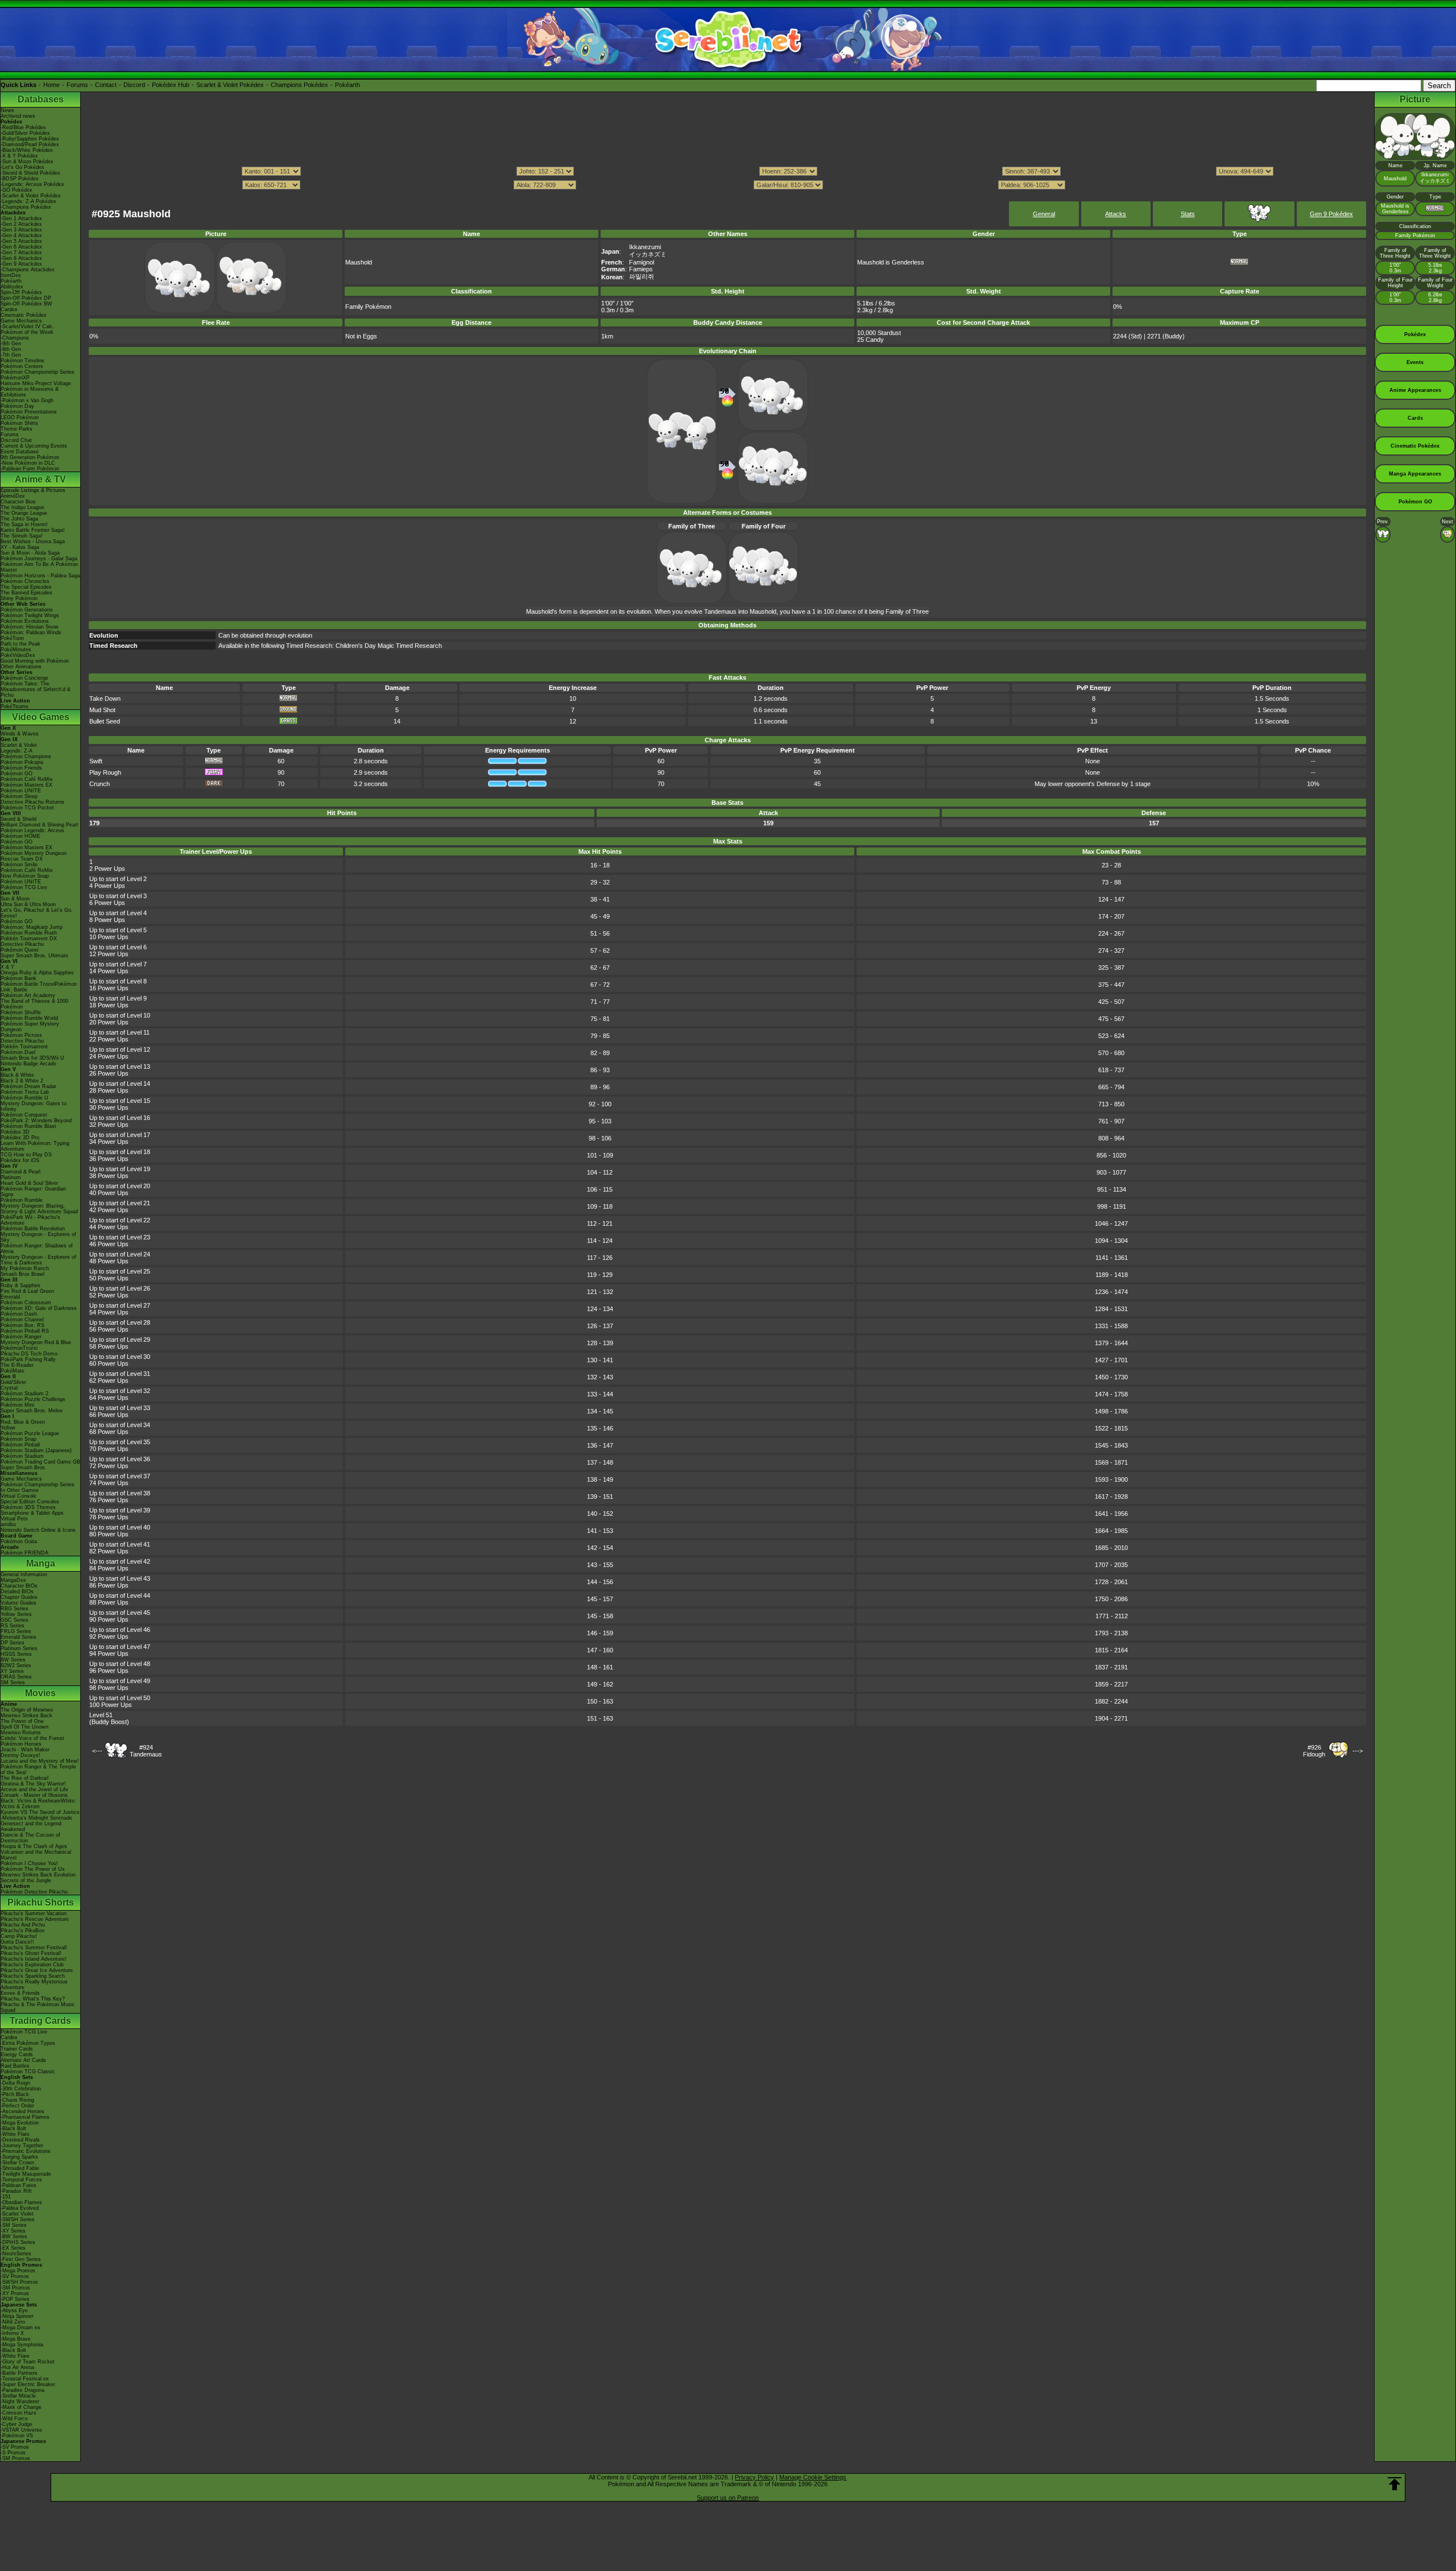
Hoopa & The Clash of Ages (34, 1846)
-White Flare (15, 2134)
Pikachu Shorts (41, 1902)
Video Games (41, 717)
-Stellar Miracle (18, 2396)
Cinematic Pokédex (24, 315)
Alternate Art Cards (23, 2060)
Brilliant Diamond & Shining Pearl (39, 825)
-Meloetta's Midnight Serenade (36, 1818)
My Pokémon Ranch (25, 1268)
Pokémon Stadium (22, 1456)
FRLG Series (16, 1631)
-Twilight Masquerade (26, 2174)
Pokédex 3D (15, 1132)
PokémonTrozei (19, 1348)
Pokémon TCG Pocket (27, 808)
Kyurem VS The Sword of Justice (40, 1812)
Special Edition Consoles (30, 1502)
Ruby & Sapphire (20, 1285)
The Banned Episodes (26, 593)
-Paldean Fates (18, 2185)
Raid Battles (15, 2066)
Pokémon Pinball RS (25, 1331)
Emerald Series (18, 1637)
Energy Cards (17, 2055)
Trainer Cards (17, 2049)
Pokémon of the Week (27, 332)
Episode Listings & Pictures (33, 490)
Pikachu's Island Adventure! (34, 1959)
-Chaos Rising (17, 2100)
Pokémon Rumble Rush (29, 933)
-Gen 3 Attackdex (21, 230)
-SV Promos (15, 2276)
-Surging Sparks (19, 2157)
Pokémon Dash (19, 1314)
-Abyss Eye (14, 2310)
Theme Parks (16, 429)
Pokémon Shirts (19, 423)
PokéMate (13, 1371)
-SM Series (14, 2225)
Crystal (9, 1388)
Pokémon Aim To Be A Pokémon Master (39, 567)
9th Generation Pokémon (30, 457)
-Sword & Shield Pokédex (30, 173)
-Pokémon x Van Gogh (27, 400)
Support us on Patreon (728, 2498)
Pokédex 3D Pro (20, 1138)
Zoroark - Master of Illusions (34, 1795)
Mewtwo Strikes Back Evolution (38, 1875)
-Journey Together (22, 2146)
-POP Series (15, 2299)
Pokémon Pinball (20, 1445)
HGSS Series (16, 1654)
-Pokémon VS (17, 2436)
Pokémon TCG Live (24, 887)
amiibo (8, 1524)
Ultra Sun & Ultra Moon (28, 904)
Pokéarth (348, 85)
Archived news (18, 116)
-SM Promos (15, 2288)
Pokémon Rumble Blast (28, 1126)
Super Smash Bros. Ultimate (34, 956)
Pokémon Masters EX (26, 785)
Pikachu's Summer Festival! (34, 1948)
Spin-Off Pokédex (21, 292)
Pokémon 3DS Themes (28, 1507)
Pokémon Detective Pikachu (34, 1892)
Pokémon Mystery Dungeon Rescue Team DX (34, 856)
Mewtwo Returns (21, 1733)
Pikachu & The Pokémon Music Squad (38, 2007)
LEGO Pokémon (20, 418)
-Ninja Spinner (17, 2316)
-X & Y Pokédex (19, 156)
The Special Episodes (26, 587)
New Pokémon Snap (25, 876)
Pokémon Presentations (29, 412)
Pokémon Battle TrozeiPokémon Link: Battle (39, 987)
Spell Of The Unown (24, 1727)
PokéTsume (15, 706)
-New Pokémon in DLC (28, 463)
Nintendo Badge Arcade (28, 1064)
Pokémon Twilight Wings (30, 615)
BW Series (13, 1660)
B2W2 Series (16, 1665)
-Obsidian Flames (21, 2202)
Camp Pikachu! (19, 1936)
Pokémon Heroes (21, 1744)
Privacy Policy (754, 2477)
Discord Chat (16, 440)
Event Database (20, 452)
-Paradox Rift (16, 2191)
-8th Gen (11, 349)
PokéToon (12, 638)
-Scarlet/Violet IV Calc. (28, 326)
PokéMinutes (16, 650)
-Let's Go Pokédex (22, 167)
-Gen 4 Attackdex (21, 235)
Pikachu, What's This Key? (33, 1999)
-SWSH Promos (19, 2282)
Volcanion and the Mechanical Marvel (36, 1855)
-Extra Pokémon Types (28, 2043)
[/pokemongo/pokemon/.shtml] (727, 196)
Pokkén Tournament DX (29, 939)
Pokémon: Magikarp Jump (32, 927)
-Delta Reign (15, 2083)
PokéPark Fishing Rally (28, 1359)
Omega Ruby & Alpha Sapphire (37, 973)
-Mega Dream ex (20, 2328)
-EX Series (13, 2248)
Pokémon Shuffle (21, 1012)
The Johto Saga (19, 519)
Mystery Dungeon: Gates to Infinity (34, 1106)
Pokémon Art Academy (28, 995)
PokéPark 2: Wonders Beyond (36, 1121)
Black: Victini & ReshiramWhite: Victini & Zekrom (38, 1804)
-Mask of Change (21, 2407)
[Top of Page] (1395, 2484)
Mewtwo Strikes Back (26, 1716)
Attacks (1116, 214)
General (1044, 214)
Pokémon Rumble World (29, 1018)
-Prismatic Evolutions (26, 2151)
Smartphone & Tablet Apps (32, 1513)
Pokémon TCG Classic (28, 2072)
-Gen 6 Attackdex (21, 247)
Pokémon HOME (20, 836)
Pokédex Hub (171, 85)
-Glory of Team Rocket (28, 2362)
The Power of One (22, 1721)
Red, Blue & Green (23, 1422)
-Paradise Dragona (22, 2390)
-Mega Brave (16, 2339)
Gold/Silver (13, 1382)
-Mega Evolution (20, 2123)
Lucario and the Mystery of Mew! (40, 1761)
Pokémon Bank (18, 978)
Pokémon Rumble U (24, 1098)
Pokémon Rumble (22, 1200)
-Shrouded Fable (20, 2168)
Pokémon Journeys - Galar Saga (39, 559)
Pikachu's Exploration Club (32, 1965)
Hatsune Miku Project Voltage (36, 383)
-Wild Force (14, 2419)
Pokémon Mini (17, 1405)
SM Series (13, 1683)
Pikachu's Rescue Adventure (35, 1919)
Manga (41, 1563)
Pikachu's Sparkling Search (33, 1976)
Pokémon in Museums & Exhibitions (30, 392)
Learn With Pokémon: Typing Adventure (35, 1146)
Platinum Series (19, 1648)
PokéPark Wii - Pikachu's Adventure (30, 1220)
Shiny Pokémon (19, 598)
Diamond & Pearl (20, 1172)
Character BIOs (19, 1586)
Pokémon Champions (26, 757)
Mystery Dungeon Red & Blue (36, 1342)
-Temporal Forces (21, 2180)
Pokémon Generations (27, 610)
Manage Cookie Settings (813, 2477)
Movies (40, 1693)
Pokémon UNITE (21, 791)
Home (51, 85)
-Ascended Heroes (22, 2111)
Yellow (8, 1428)
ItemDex (11, 275)
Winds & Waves (20, 734)
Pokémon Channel (22, 1320)
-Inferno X (12, 2333)
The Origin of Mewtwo (27, 1710)
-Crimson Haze (18, 2413)
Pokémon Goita (19, 1541)
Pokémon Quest (20, 950)
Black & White (17, 1075)
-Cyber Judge (16, 2424)
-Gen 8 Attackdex (21, 258)
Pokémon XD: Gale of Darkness (39, 1308)
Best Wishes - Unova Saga (33, 542)
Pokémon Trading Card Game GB (40, 1462)
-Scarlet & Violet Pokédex (31, 196)
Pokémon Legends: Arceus (32, 830)
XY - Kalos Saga (20, 547)
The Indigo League (22, 507)
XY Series (12, 1671)
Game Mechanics (21, 321)
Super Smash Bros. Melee (32, 1411)
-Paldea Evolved (20, 2208)
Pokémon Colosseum (26, 1303)
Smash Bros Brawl (22, 1274)
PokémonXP (15, 378)
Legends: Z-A (16, 751)
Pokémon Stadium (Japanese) (36, 1450)
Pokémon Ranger (21, 1337)
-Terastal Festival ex (25, 2379)
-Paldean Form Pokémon (30, 469)
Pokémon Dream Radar (28, 1086)
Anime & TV (40, 479)
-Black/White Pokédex (27, 150)
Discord (134, 85)
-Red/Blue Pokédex (23, 127)
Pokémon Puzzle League (30, 1433)
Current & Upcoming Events (34, 446)
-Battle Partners (19, 2373)
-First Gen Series (21, 2259)
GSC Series (15, 1620)
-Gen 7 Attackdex (21, 253)
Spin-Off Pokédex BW (26, 304)
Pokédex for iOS (20, 1160)
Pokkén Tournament (24, 1047)
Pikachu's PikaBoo (22, 1931)
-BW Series (14, 2237)
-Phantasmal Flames (25, 2117)
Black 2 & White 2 (22, 1081)
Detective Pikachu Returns (32, 802)
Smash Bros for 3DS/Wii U (32, 1058)
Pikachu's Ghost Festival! (31, 1953)
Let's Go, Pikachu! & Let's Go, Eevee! (37, 913)
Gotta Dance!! (17, 1942)
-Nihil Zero (13, 2322)
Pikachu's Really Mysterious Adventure (34, 1985)
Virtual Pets (14, 1519)
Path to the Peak (20, 644)
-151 (6, 2197)
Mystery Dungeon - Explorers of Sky (38, 1237)
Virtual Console (18, 1496)
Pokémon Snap (18, 1439)
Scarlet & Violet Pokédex (230, 85)
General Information (24, 1574)
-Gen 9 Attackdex (21, 264)
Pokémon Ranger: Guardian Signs (33, 1192)
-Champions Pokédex (26, 207)
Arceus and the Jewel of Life (34, 1789)
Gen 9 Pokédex (1331, 214)
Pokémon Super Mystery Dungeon (30, 1027)
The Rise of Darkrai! (25, 1778)
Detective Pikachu (22, 944)
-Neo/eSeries (16, 2254)
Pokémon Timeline (22, 361)
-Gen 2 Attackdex (21, 224)
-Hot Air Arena (17, 2367)
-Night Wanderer (20, 2401)
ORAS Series (16, 1677)
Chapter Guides (19, 1597)
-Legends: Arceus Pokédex (32, 184)
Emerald (10, 1297)
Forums (77, 85)
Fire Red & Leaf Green (27, 1291)
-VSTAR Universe (21, 2430)
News (7, 110)
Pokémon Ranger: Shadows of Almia (37, 1249)
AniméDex (13, 496)
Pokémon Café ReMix (27, 779)
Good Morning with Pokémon (35, 661)
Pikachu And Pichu (23, 1925)
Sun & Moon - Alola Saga (30, 553)
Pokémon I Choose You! (29, 1863)
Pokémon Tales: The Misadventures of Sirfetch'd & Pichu (36, 689)
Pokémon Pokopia (22, 762)
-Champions (15, 338)
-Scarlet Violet (17, 2214)
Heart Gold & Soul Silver (29, 1183)
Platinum (11, 1177)
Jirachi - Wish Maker (25, 1750)
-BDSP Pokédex (20, 179)
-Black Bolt (13, 2128)
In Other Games (20, 1490)
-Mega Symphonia (22, 2345)
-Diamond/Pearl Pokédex (30, 144)
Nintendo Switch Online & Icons (38, 1530)
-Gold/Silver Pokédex (25, 133)
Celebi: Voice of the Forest (32, 1738)
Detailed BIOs (17, 1592)
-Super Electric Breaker (28, 2384)
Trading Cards (40, 2021)
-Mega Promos (18, 2271)
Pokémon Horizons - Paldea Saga (40, 576)
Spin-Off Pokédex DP (26, 298)
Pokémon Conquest (24, 1115)
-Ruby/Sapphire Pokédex (30, 139)
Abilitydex (12, 287)
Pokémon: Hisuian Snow (30, 627)
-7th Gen (11, 355)
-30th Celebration (21, 2089)
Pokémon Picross (21, 1035)
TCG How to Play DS (26, 1155)
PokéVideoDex (18, 655)
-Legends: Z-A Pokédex (28, 201)
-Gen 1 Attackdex (21, 218)
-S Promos (13, 2453)
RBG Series (15, 1609)
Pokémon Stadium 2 (24, 1394)
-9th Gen (11, 344)
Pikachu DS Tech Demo (29, 1354)
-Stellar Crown (17, 2163)
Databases (41, 99)
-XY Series (13, 2231)
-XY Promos (15, 2293)
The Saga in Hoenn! (24, 524)
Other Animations (21, 667)
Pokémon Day (17, 406)
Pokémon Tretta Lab (25, 1092)
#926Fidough (1314, 1751)
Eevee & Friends (20, 1993)
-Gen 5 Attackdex (21, 241)
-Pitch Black (15, 2094)
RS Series (13, 1626)
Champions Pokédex (299, 85)
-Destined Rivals (20, 2140)
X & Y (7, 967)
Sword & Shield (18, 819)
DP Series (13, 1643)
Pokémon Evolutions (25, 621)
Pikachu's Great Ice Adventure (37, 1970)
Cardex (9, 309)
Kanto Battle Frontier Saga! (33, 530)
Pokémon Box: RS (22, 1325)
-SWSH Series (18, 2219)
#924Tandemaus (146, 1751)
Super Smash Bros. (24, 1468)
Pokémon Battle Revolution (33, 1229)
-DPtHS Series (18, 2242)
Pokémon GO (16, 774)
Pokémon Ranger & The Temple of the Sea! (38, 1770)
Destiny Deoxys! (20, 1755)
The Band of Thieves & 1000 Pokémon (34, 1004)
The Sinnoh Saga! (22, 536)
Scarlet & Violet (19, 745)
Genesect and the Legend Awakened (31, 1826)
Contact (106, 85)
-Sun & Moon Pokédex (27, 162)
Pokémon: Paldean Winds (31, 633)
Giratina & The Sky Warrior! (33, 1784)
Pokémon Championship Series (38, 372)
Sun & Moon (15, 899)
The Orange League (24, 513)
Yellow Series (16, 1614)
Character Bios (18, 502)
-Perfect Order (17, 2106)
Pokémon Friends (21, 768)
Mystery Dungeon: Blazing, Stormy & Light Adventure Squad (39, 1209)
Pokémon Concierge (24, 678)
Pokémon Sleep (19, 796)
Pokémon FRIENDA (24, 1553)
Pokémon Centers (22, 366)
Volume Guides (18, 1603)
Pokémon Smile (19, 865)
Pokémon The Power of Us (33, 1869)
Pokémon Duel (18, 1052)
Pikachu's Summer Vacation (34, 1913)
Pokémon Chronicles (25, 581)
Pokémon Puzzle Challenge (33, 1399)
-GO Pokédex (16, 190)
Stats (1188, 214)
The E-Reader (17, 1365)
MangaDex (13, 1580)
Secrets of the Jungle (26, 1880)
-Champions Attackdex (28, 270)
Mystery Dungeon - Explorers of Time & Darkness (38, 1260)
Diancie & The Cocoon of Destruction (30, 1838)
